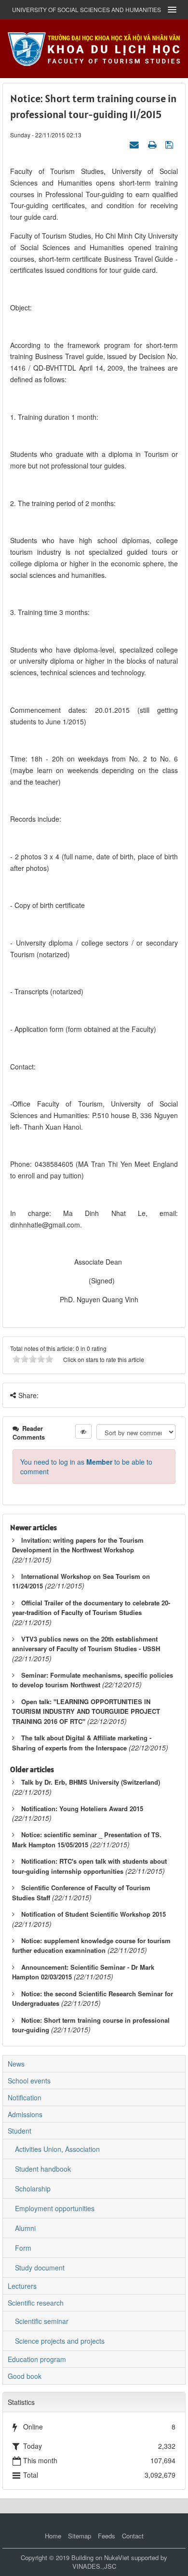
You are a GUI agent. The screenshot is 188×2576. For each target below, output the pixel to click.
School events (29, 2081)
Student (20, 2131)
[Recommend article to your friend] (135, 144)
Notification (25, 2097)
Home (53, 2536)
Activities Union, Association (57, 2149)
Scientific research (36, 2303)
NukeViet (117, 2557)
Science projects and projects (60, 2341)
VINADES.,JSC (94, 2566)
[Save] (170, 144)
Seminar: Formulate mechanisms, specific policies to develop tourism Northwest (93, 1680)
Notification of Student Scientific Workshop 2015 (94, 1914)
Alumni (25, 2228)
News (16, 2064)
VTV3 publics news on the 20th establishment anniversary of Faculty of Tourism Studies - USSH (86, 1644)
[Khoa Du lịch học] (94, 48)
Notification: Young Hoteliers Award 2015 (82, 1809)
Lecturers (22, 2286)
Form (23, 2248)
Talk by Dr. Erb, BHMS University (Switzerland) (91, 1782)
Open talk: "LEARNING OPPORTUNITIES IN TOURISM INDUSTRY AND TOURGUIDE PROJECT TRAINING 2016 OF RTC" (86, 1711)
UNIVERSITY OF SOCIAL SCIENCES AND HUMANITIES (87, 9)
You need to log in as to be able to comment (86, 1467)
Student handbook (43, 2169)
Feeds (107, 2536)
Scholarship (33, 2189)
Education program (37, 2359)
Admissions (25, 2114)
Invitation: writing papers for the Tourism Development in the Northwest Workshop (78, 1545)
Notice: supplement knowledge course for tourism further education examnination (91, 1946)
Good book (25, 2376)
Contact (133, 2536)
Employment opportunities (55, 2208)
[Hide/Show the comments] (83, 1431)
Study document (40, 2268)
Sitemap (80, 2536)
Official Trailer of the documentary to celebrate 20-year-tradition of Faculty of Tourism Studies (91, 1608)
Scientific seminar (42, 2321)
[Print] (153, 144)
